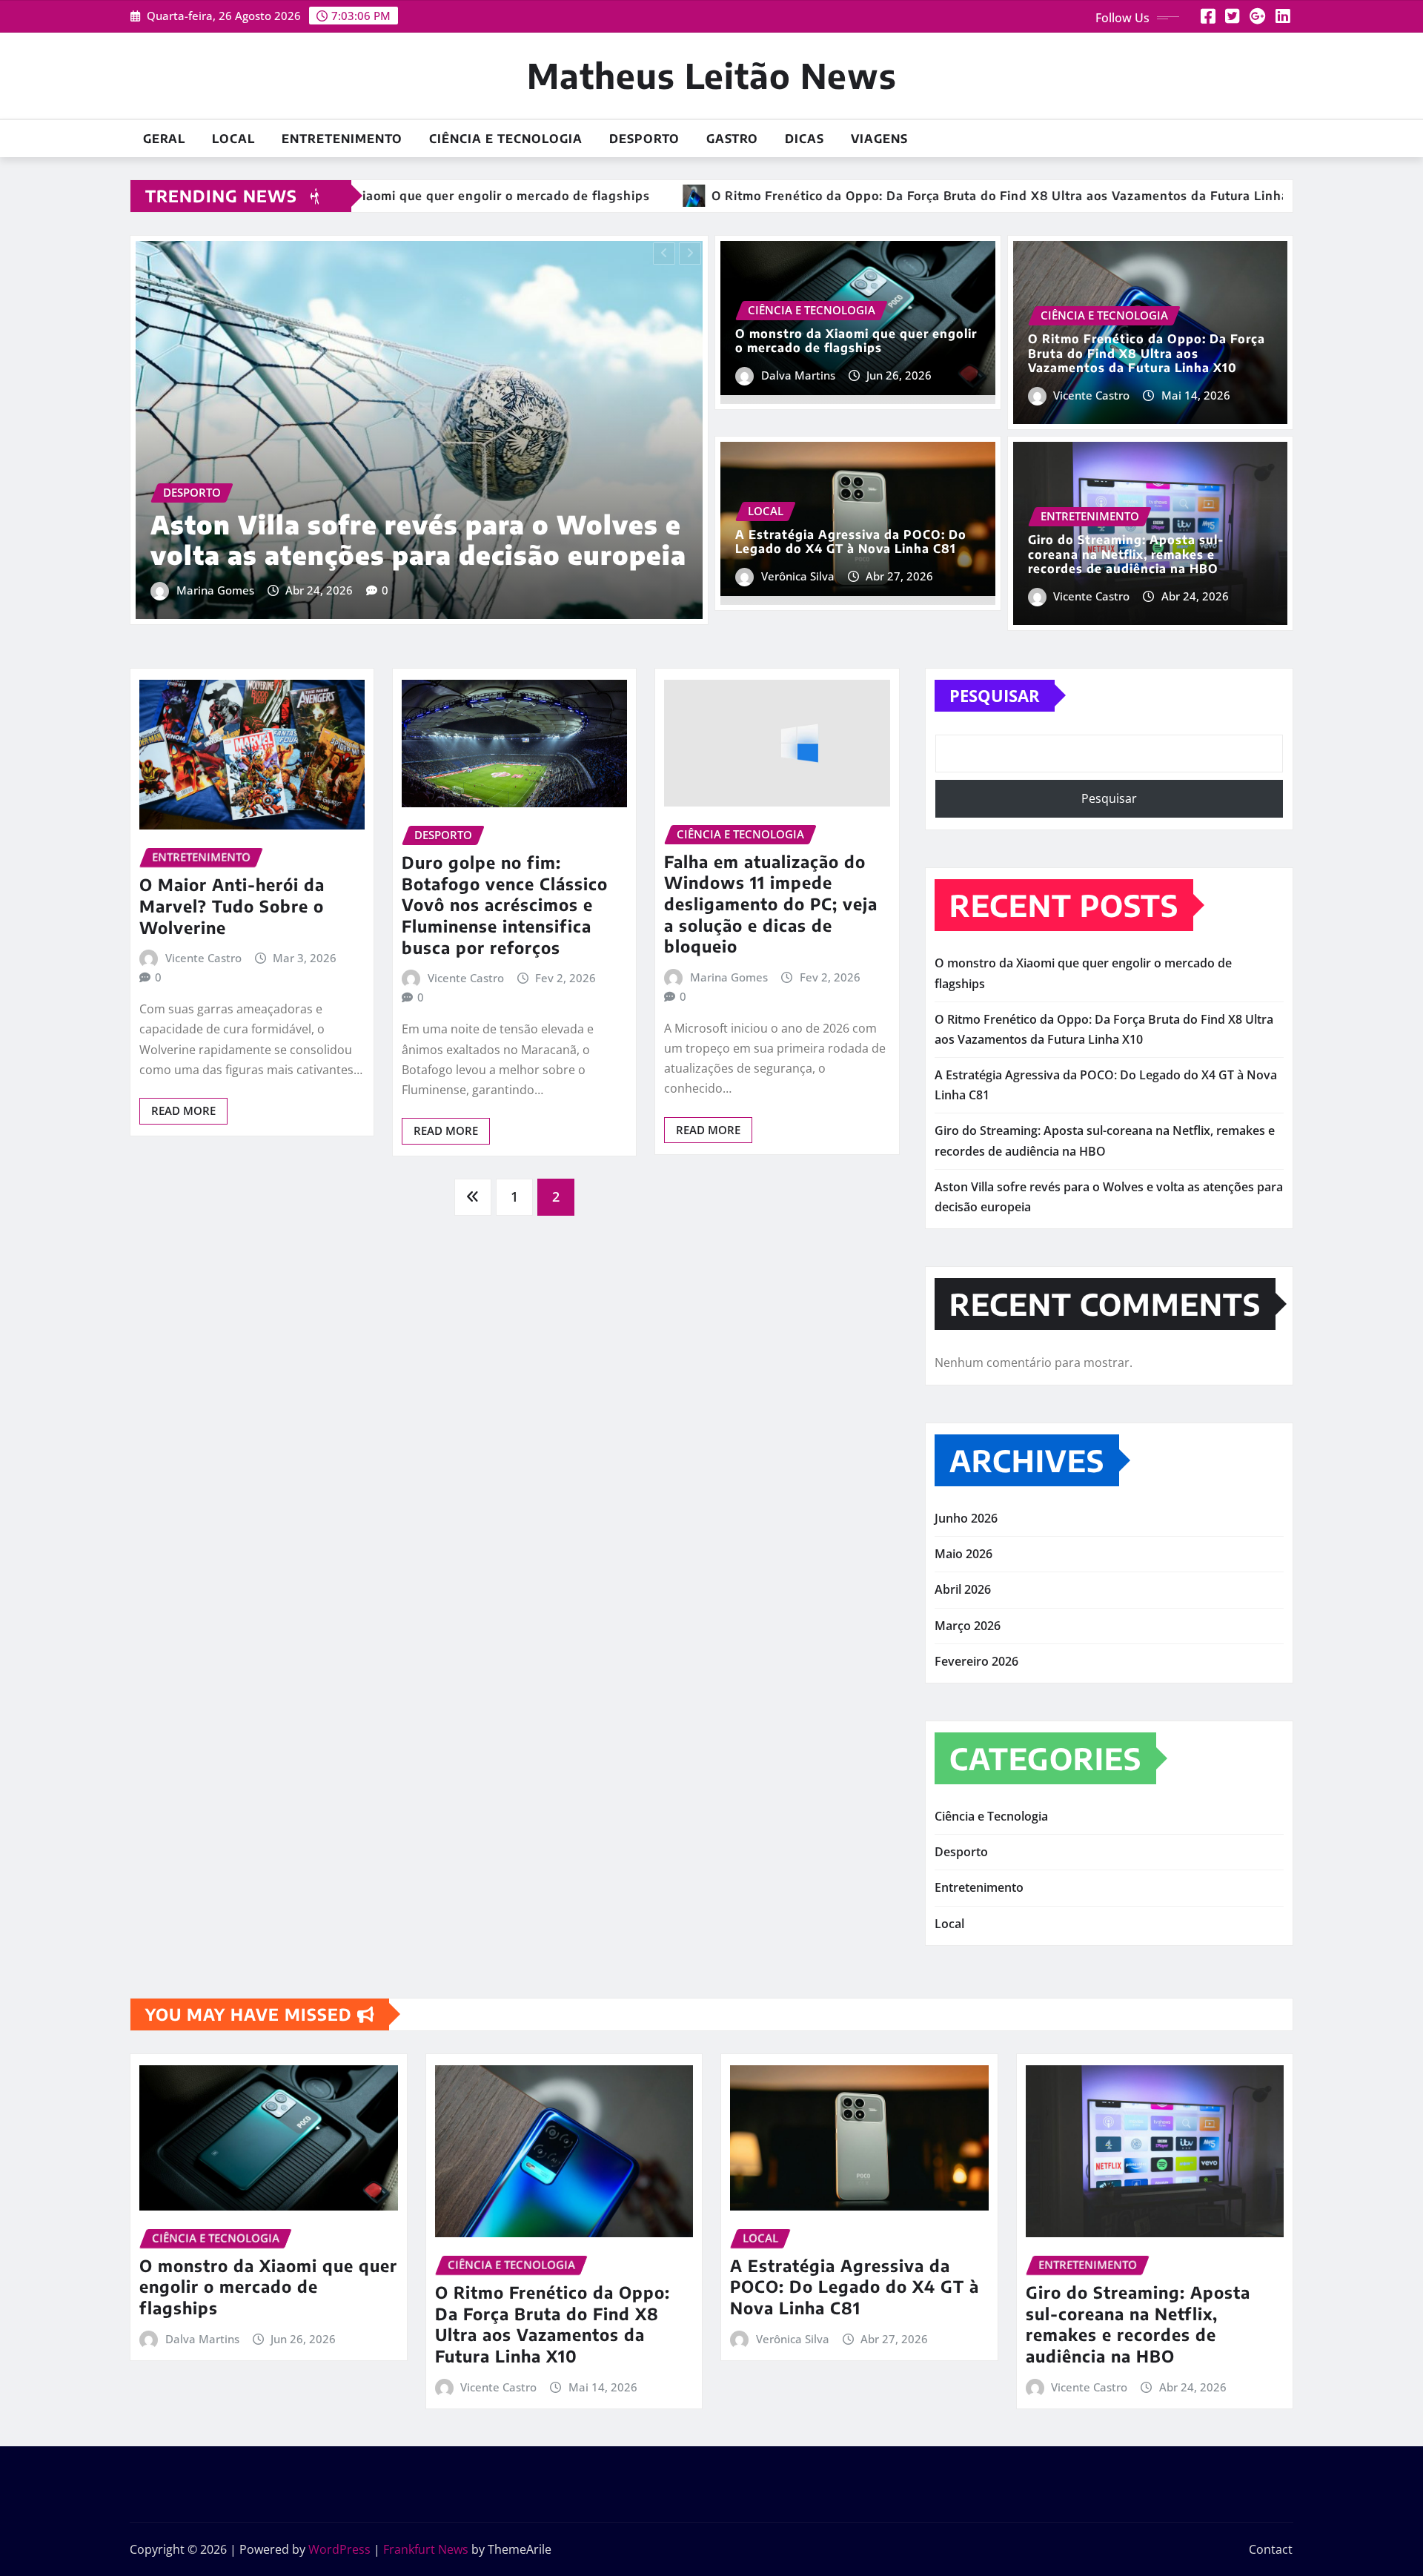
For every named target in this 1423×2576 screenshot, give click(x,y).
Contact (1271, 2549)
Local (233, 139)
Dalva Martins (798, 375)
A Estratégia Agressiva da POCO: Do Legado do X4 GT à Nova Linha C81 (851, 542)
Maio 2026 (963, 1554)
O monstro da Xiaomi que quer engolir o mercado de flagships (856, 341)
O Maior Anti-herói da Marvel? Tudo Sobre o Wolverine (232, 905)
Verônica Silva (798, 576)
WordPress (339, 2549)
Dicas (805, 139)
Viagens (879, 139)
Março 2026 (968, 1626)
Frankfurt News (426, 2549)
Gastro (732, 139)
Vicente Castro (218, 590)
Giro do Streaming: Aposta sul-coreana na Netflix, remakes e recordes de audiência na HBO (1126, 554)
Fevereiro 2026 (976, 1661)
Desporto (644, 139)
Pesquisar (995, 695)
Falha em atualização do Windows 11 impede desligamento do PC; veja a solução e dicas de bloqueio (771, 904)
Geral (164, 139)
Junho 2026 (966, 1518)
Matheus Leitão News (712, 75)
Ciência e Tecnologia (506, 139)
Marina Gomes (729, 977)
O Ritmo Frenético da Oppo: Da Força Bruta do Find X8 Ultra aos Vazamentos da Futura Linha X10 (418, 525)
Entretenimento (342, 139)
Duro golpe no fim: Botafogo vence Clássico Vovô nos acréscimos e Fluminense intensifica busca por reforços (505, 904)
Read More (183, 1110)
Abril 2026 (963, 1589)
